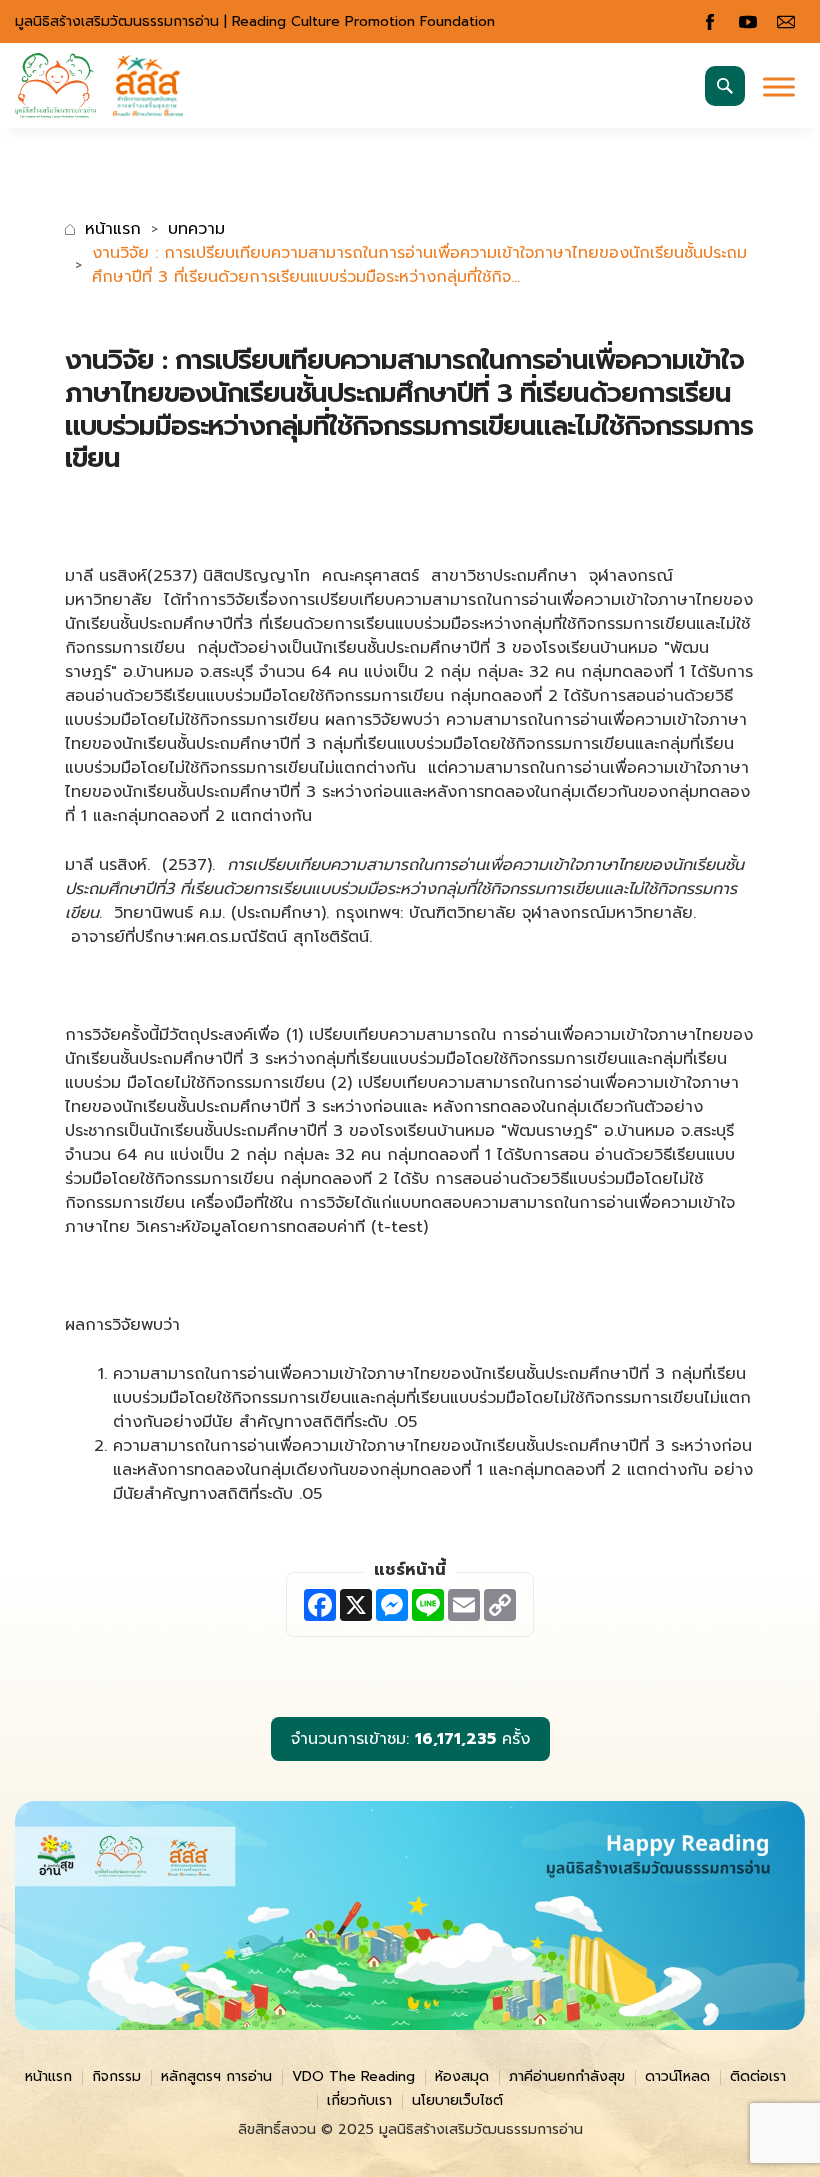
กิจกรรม (116, 2076)
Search (725, 86)
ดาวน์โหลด (677, 2076)
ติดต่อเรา (758, 2076)
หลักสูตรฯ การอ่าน (216, 2076)
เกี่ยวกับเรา (359, 2100)
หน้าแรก (113, 229)
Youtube (748, 22)
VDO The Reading (353, 2076)
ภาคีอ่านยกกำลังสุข (567, 2076)
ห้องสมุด (462, 2076)
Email (786, 22)
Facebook (710, 22)
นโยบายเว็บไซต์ (457, 2100)
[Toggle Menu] (779, 86)
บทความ (196, 229)
